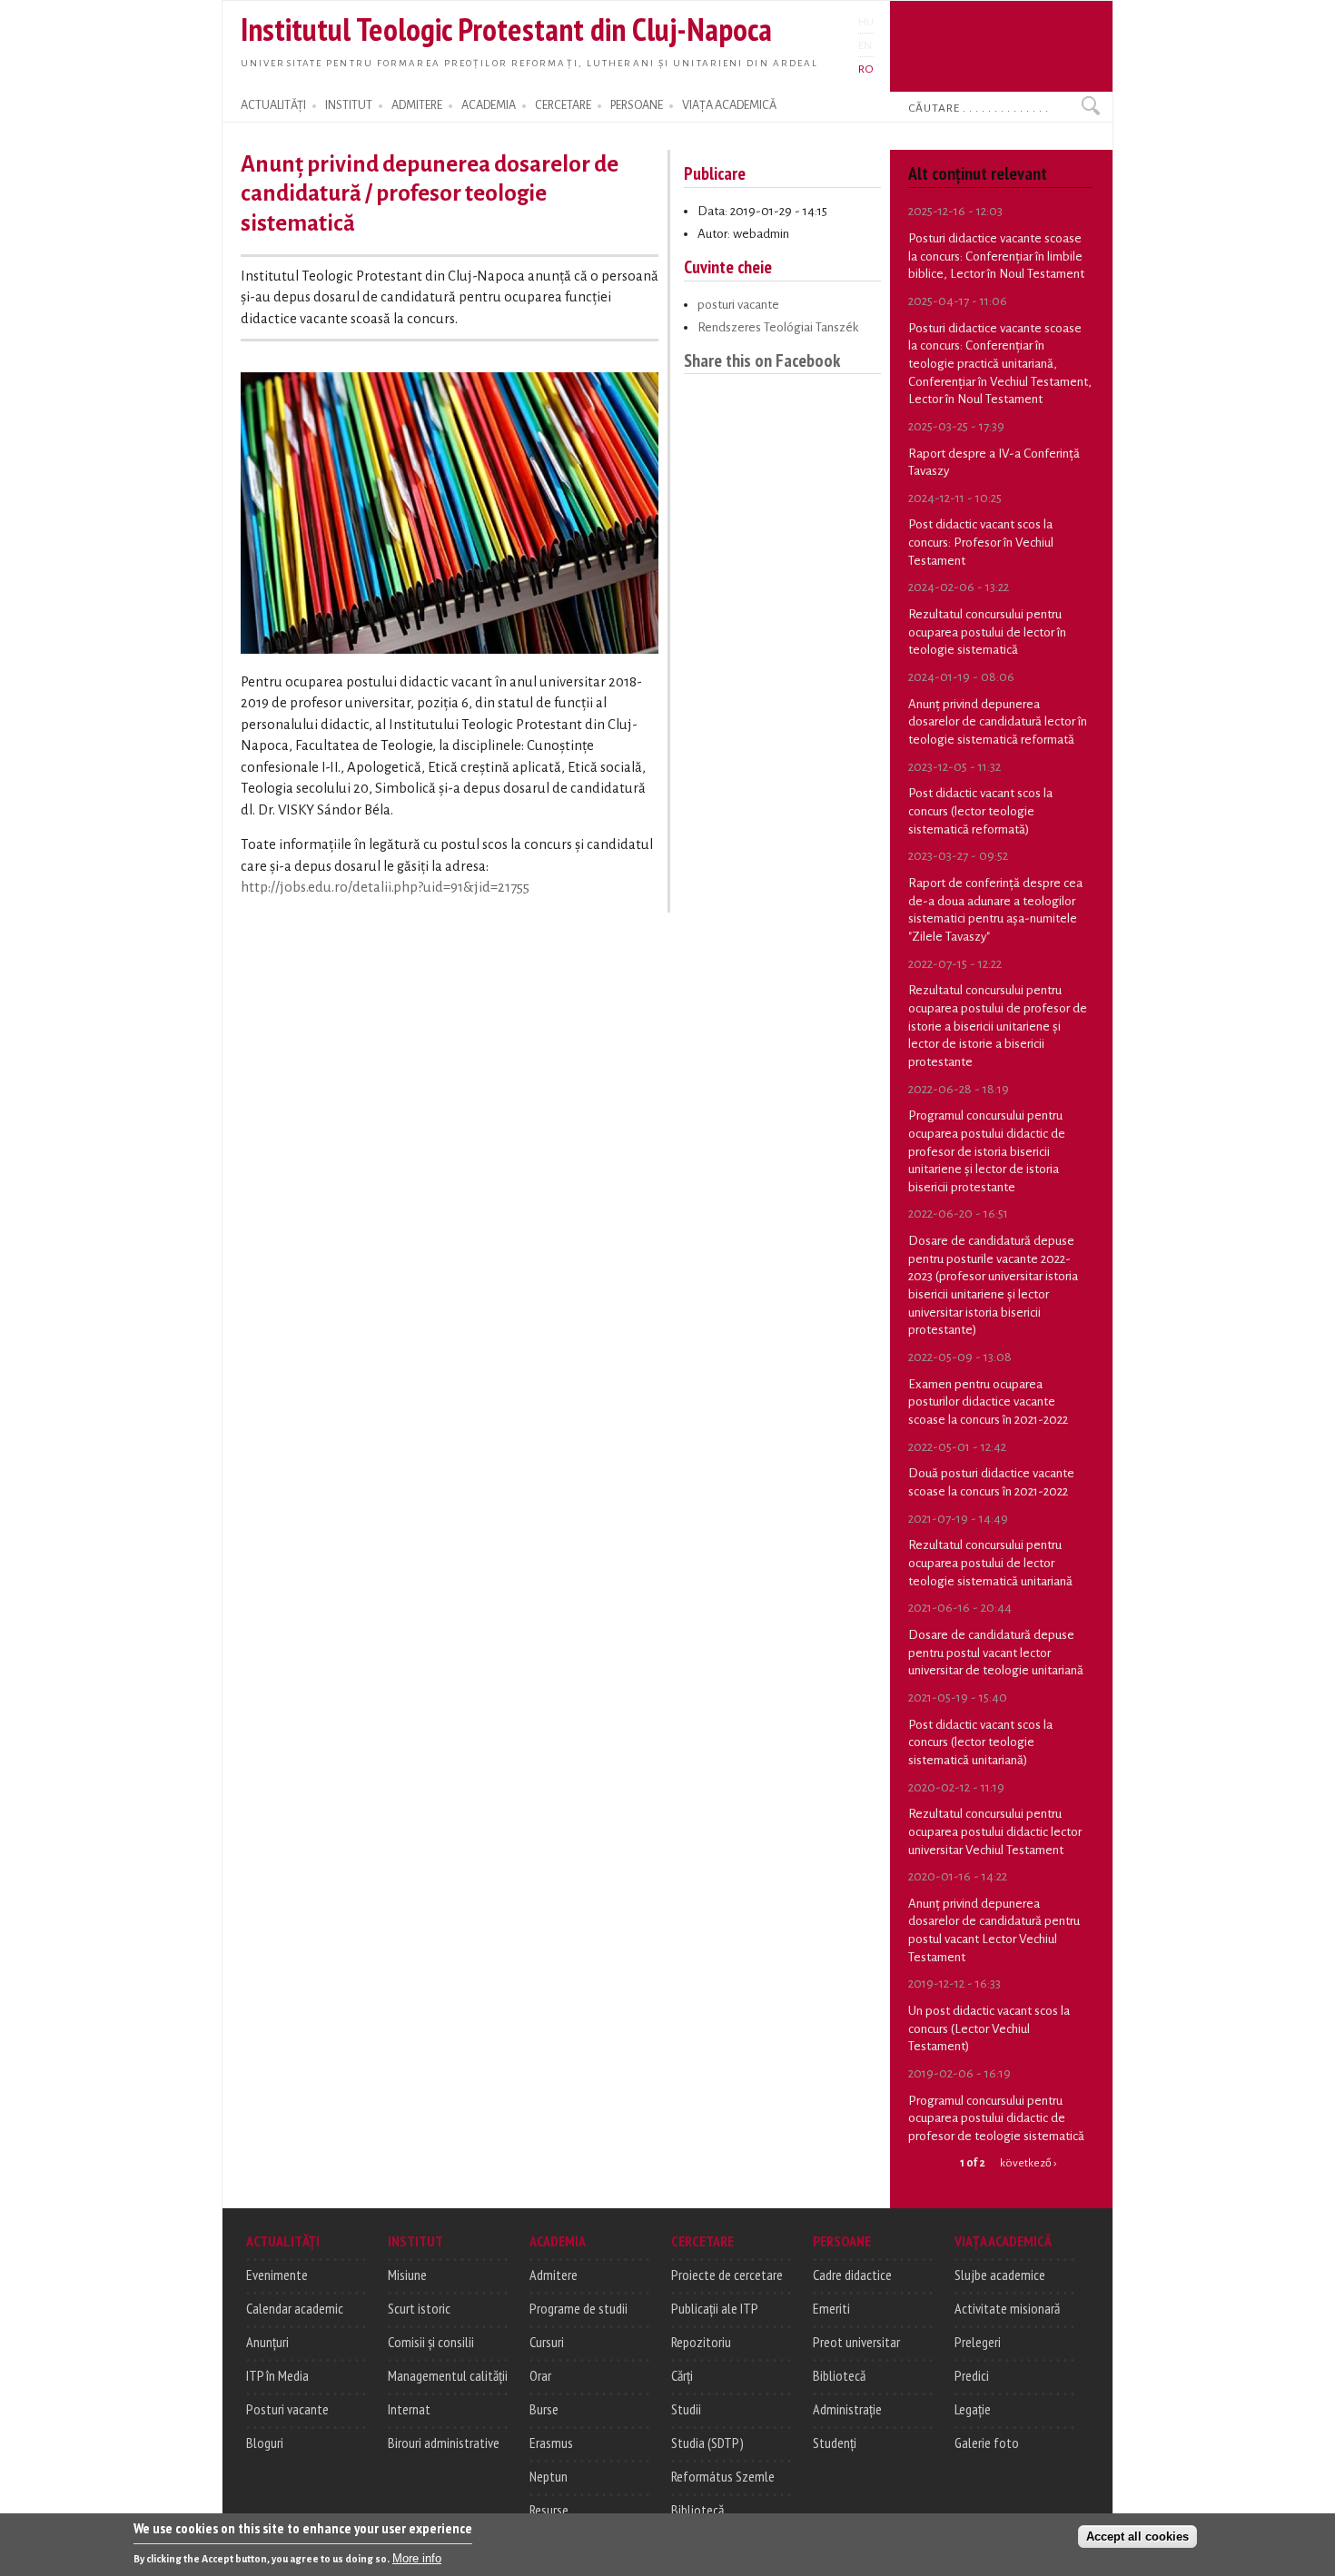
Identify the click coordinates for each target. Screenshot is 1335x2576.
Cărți (682, 2375)
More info (417, 2558)
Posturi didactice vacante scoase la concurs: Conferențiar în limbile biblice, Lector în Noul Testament (996, 256)
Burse (544, 2409)
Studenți (835, 2443)
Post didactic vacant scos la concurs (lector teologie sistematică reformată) (980, 811)
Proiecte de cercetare (727, 2275)
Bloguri (265, 2443)
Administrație (847, 2409)
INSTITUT (349, 105)
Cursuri (547, 2342)
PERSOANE (637, 105)
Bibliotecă (697, 2510)
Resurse (549, 2510)
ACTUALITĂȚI (273, 105)
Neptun (549, 2476)
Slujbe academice (1000, 2275)
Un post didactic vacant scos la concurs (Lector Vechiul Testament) (989, 2028)
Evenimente (277, 2275)
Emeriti (831, 2308)
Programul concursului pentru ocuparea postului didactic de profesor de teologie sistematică (996, 2118)
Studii (686, 2409)
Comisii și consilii (431, 2342)
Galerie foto (987, 2443)
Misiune (407, 2275)
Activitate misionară (1007, 2308)
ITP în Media (277, 2375)
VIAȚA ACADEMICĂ (729, 105)
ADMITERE (417, 105)
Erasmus (551, 2443)
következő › (1028, 2163)
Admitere (554, 2275)
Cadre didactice (852, 2275)
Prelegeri (978, 2342)
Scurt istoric (419, 2308)
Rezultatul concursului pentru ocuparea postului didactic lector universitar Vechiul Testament (995, 1831)
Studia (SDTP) (707, 2443)
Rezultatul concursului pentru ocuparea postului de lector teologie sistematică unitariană (990, 1563)
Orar (540, 2375)
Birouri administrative (444, 2443)
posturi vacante (738, 305)
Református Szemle (723, 2476)
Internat (409, 2409)
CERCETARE (563, 105)
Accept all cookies (1137, 2537)
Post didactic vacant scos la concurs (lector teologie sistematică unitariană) (980, 1742)
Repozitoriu (701, 2342)
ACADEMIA (489, 105)
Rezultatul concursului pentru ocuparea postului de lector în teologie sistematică (987, 632)
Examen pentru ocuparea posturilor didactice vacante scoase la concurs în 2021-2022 (988, 1402)
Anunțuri (267, 2342)
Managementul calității (448, 2375)
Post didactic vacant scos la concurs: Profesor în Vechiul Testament (981, 542)
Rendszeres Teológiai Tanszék (778, 327)
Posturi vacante (287, 2409)
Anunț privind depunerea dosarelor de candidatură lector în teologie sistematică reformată (998, 722)
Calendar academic (295, 2308)
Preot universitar (856, 2342)
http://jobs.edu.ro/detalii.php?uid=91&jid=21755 (385, 887)
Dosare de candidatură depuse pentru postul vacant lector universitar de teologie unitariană (996, 1653)
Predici (972, 2375)
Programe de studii (578, 2308)
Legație (973, 2409)
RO (866, 69)
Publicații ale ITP (715, 2308)
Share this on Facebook (762, 360)
